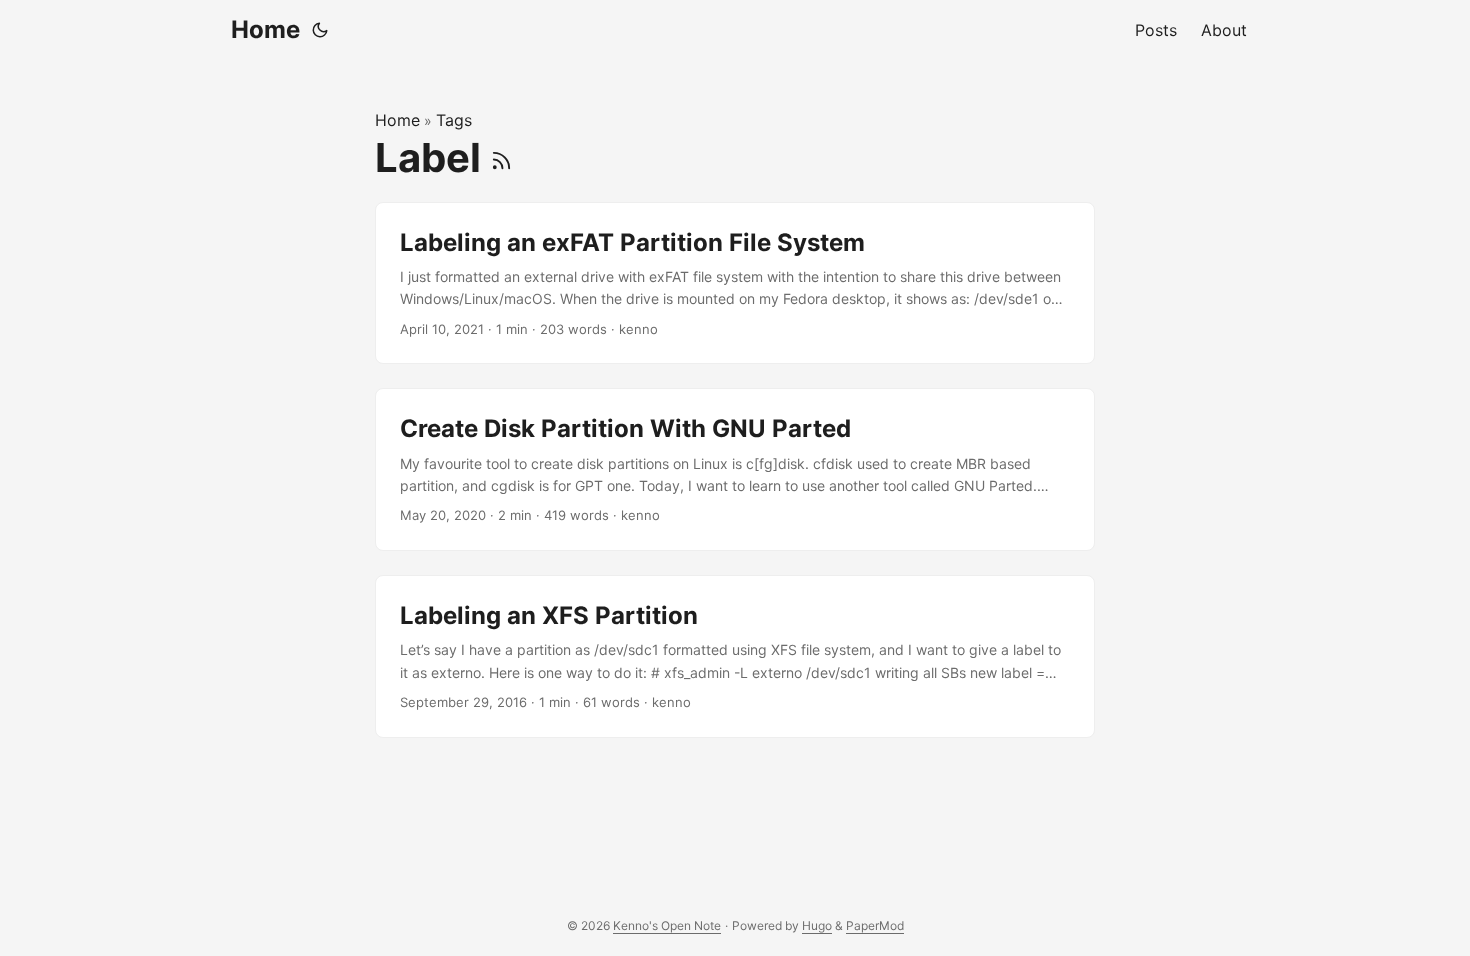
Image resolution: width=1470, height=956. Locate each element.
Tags (454, 120)
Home (265, 29)
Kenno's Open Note (667, 925)
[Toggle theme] (320, 30)
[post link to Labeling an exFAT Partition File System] (735, 283)
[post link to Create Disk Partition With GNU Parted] (735, 469)
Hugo (817, 925)
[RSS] (501, 157)
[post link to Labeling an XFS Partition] (735, 656)
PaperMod (875, 925)
